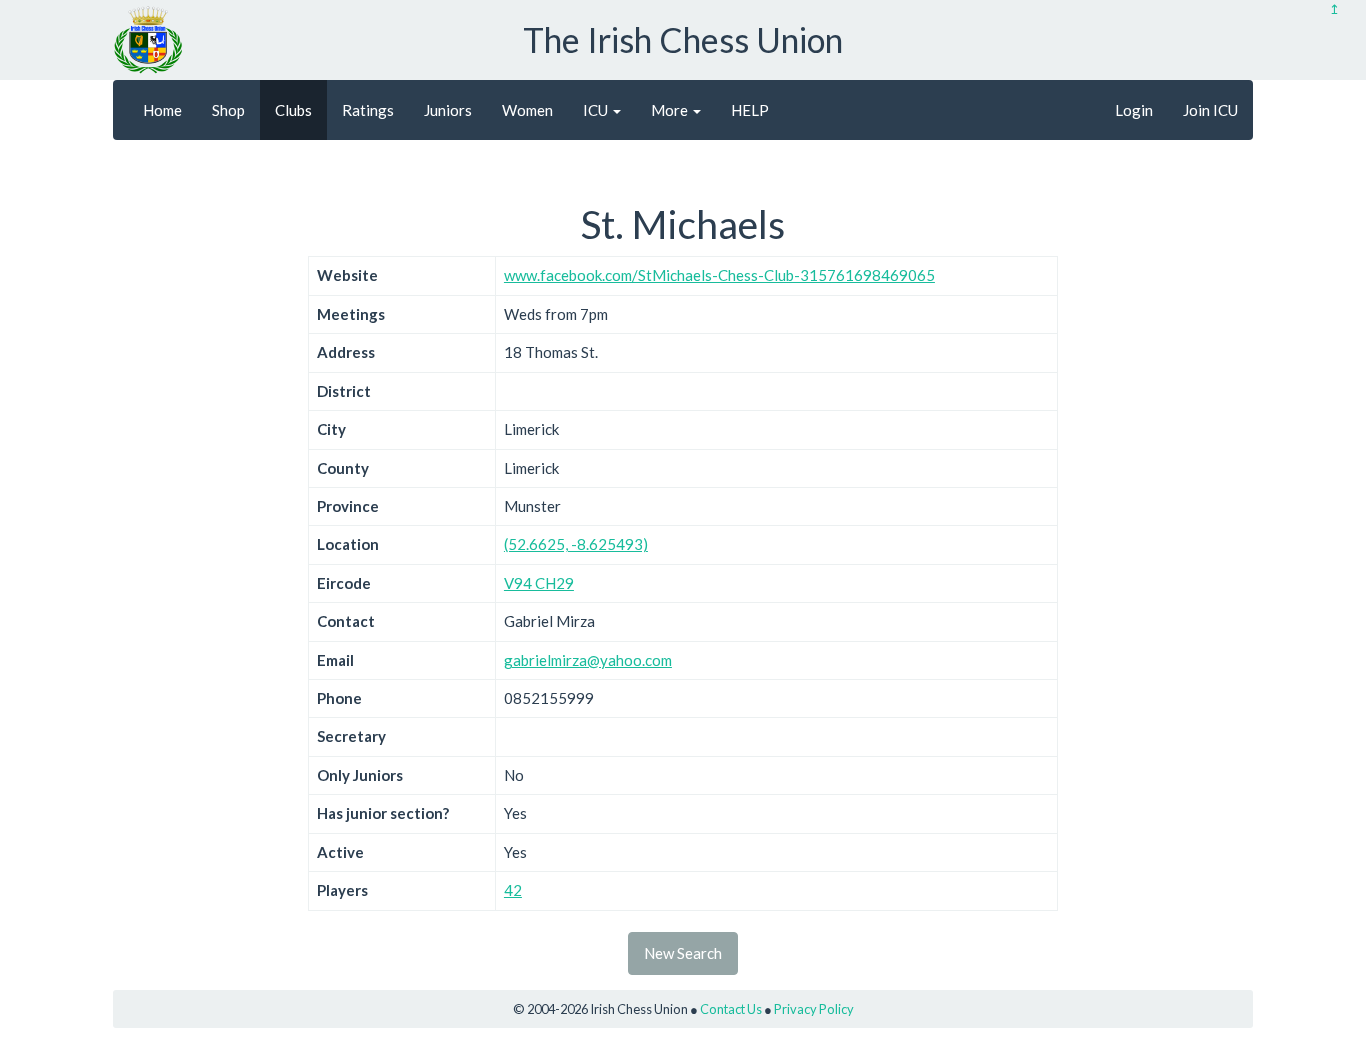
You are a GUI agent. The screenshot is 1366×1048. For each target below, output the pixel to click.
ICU (597, 110)
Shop (228, 110)
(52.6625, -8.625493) (576, 544)
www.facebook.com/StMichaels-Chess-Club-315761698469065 (719, 275)
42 (513, 890)
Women (527, 110)
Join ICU (1210, 110)
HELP (750, 110)
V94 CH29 (539, 583)
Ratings (368, 110)
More (671, 110)
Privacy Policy (814, 1009)
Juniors (448, 110)
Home (162, 110)
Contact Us (731, 1009)
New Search (683, 953)
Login (1134, 110)
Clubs (293, 110)
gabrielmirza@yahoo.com (588, 660)
